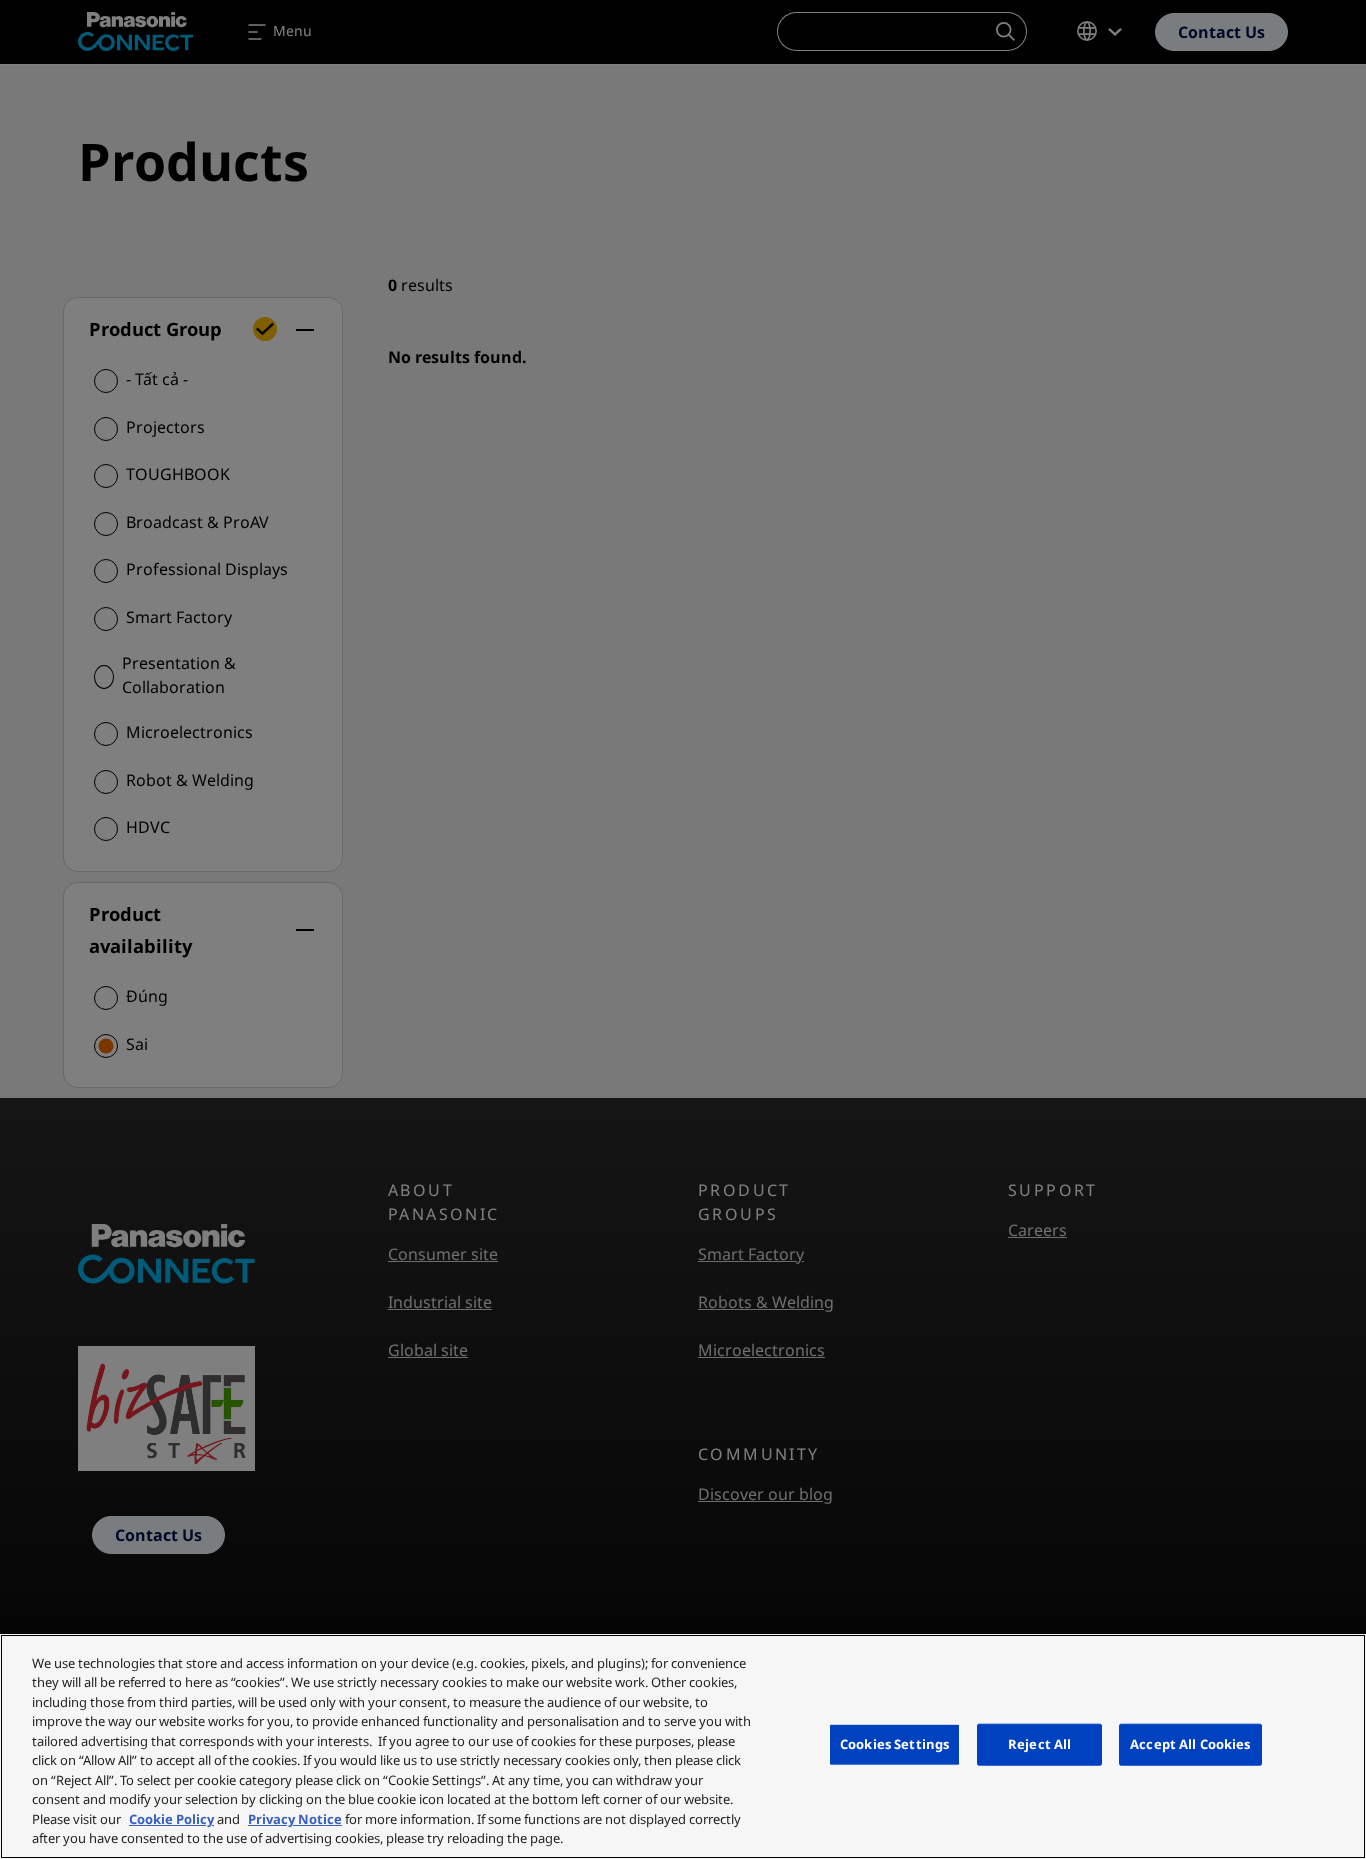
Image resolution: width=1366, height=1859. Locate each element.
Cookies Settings (894, 1744)
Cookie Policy (171, 1819)
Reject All (1039, 1744)
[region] (683, 1746)
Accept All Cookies (1190, 1744)
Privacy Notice (295, 1819)
